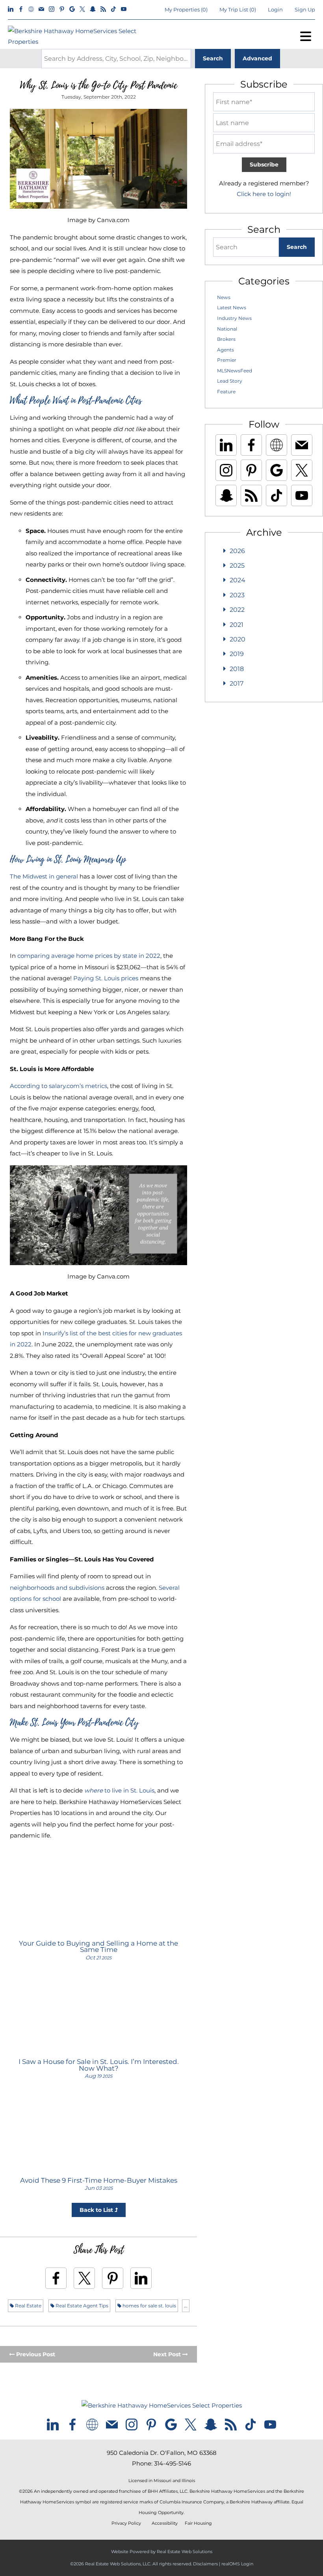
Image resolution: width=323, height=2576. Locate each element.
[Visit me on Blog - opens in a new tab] (103, 9)
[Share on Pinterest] (113, 2278)
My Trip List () (238, 9)
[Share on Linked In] (141, 2278)
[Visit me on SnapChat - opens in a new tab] (93, 9)
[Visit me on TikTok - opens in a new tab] (113, 9)
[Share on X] (84, 2278)
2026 (237, 551)
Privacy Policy (126, 2523)
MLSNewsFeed (235, 371)
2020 (238, 639)
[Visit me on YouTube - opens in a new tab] (124, 9)
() (186, 9)
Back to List (97, 2210)
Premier (227, 360)
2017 (237, 683)
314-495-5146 (173, 2463)
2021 (237, 625)
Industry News (234, 318)
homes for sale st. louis (149, 2306)
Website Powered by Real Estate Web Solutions (162, 2552)
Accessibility (165, 2523)
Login (275, 9)
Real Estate (28, 2306)
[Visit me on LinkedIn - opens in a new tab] (11, 9)
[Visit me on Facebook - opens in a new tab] (21, 9)
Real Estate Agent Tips (81, 2306)
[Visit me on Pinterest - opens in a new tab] (62, 9)
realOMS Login (237, 2564)
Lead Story (230, 381)
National (227, 329)
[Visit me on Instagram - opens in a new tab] (52, 9)
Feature (226, 392)
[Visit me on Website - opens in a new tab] (31, 9)
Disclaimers (205, 2564)
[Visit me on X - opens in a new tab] (82, 9)
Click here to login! (264, 194)
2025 (237, 565)
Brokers (226, 339)
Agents (226, 350)
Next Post (168, 2354)
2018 (237, 669)
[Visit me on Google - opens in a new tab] (72, 9)
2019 (237, 654)
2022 (237, 610)
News (224, 297)
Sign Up (305, 9)
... (186, 2306)
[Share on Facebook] (56, 2278)
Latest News (232, 308)
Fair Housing (198, 2523)
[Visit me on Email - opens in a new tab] (41, 9)
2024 (238, 580)
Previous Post (35, 2354)
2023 (237, 595)
